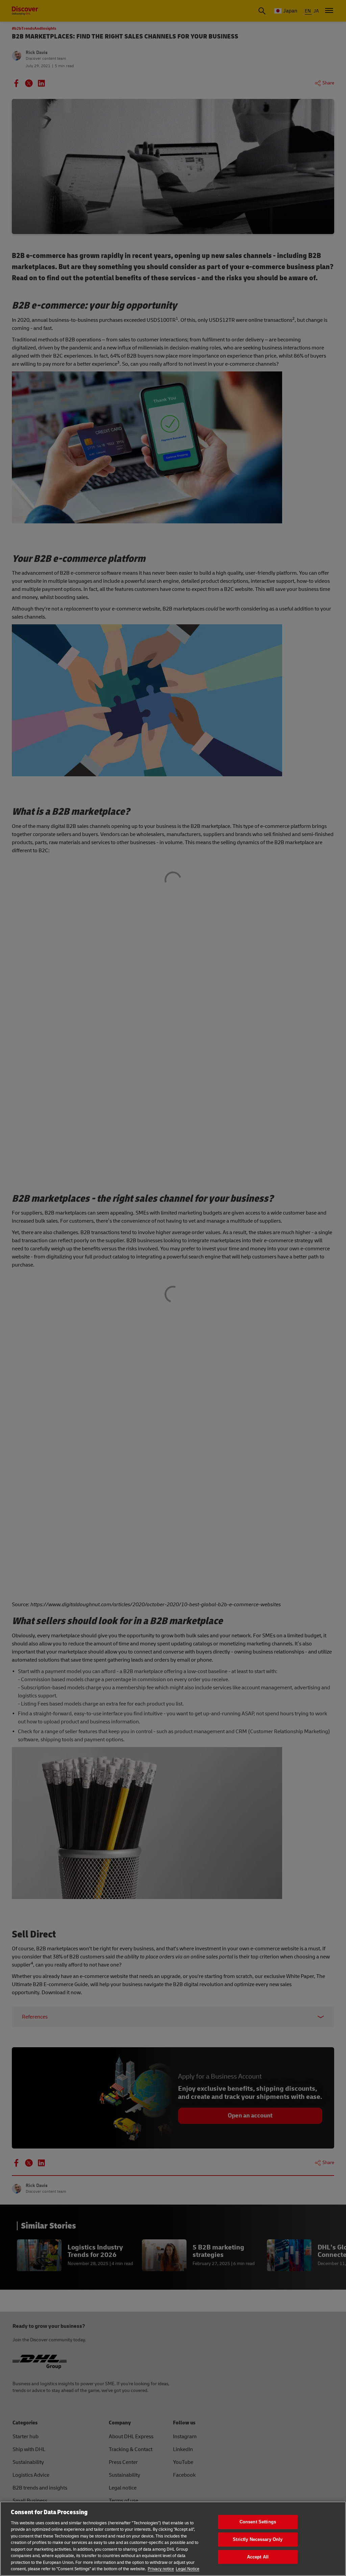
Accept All (258, 2557)
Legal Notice (188, 2569)
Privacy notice (161, 2569)
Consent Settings (258, 2522)
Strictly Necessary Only (258, 2539)
